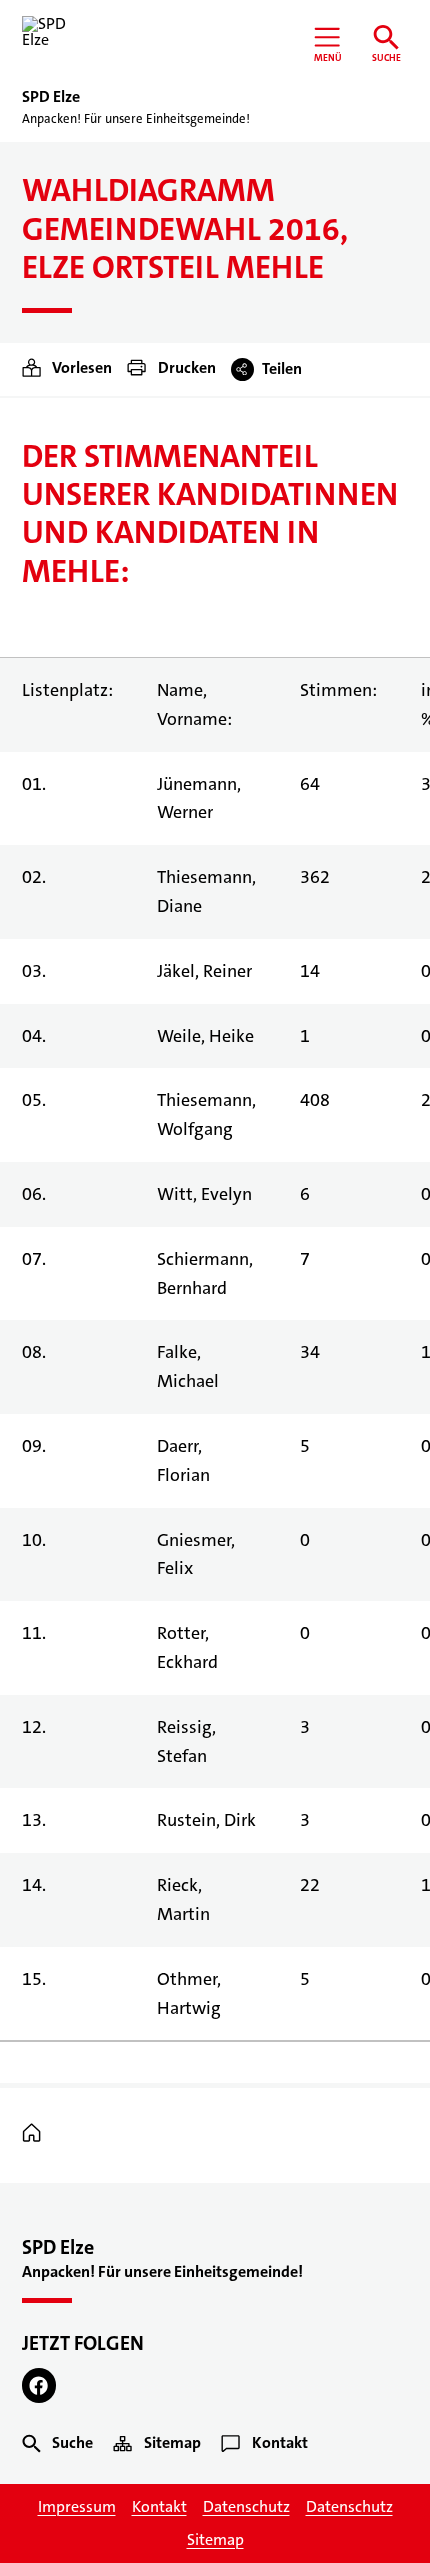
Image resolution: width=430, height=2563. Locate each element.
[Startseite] (36, 2134)
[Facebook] (39, 2385)
